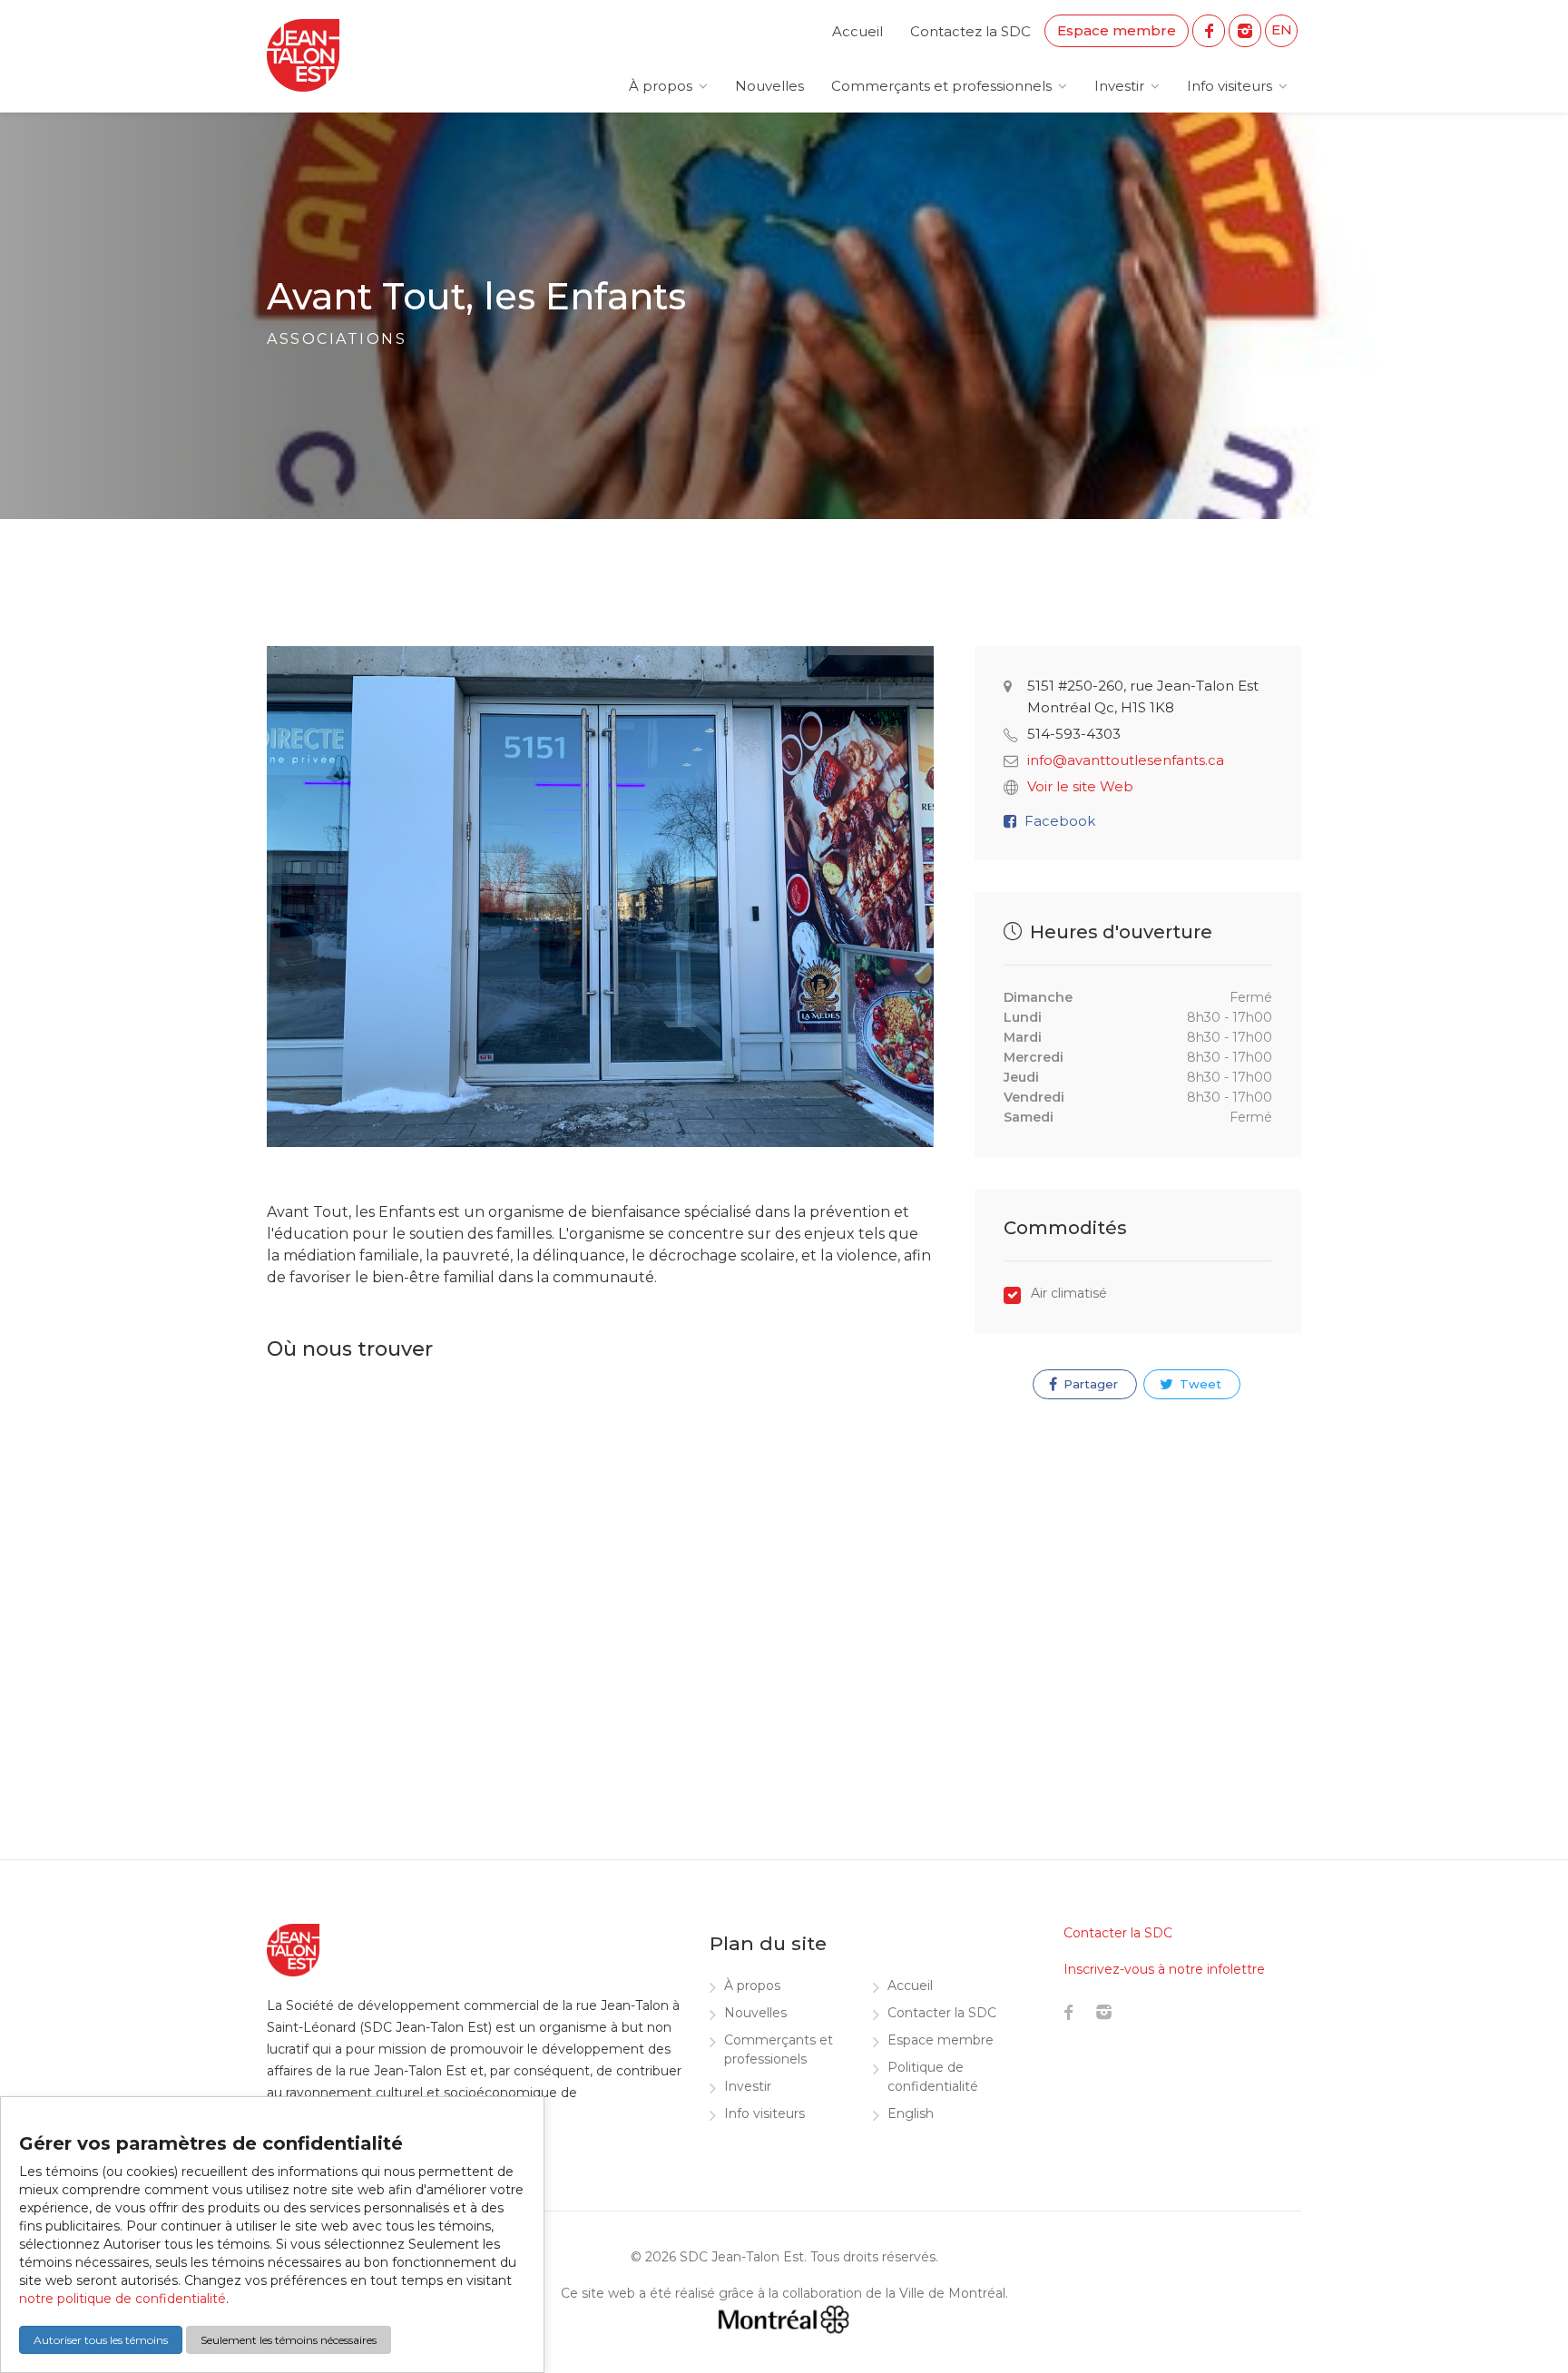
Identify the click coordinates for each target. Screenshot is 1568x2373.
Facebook (1060, 821)
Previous (285, 915)
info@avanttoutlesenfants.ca (1126, 760)
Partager (1089, 1384)
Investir (1119, 86)
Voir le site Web (1080, 786)
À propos (661, 86)
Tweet (1199, 1384)
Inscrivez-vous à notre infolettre (1164, 1969)
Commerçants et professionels (779, 2049)
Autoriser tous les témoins (101, 2340)
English (911, 2113)
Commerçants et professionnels (941, 86)
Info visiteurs (1230, 86)
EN (1282, 29)
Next (916, 915)
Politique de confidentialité (933, 2077)
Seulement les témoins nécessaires (289, 2340)
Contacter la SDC (942, 2013)
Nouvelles (769, 86)
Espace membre (1117, 30)
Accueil (857, 31)
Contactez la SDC (970, 31)
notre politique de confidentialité (122, 2299)
